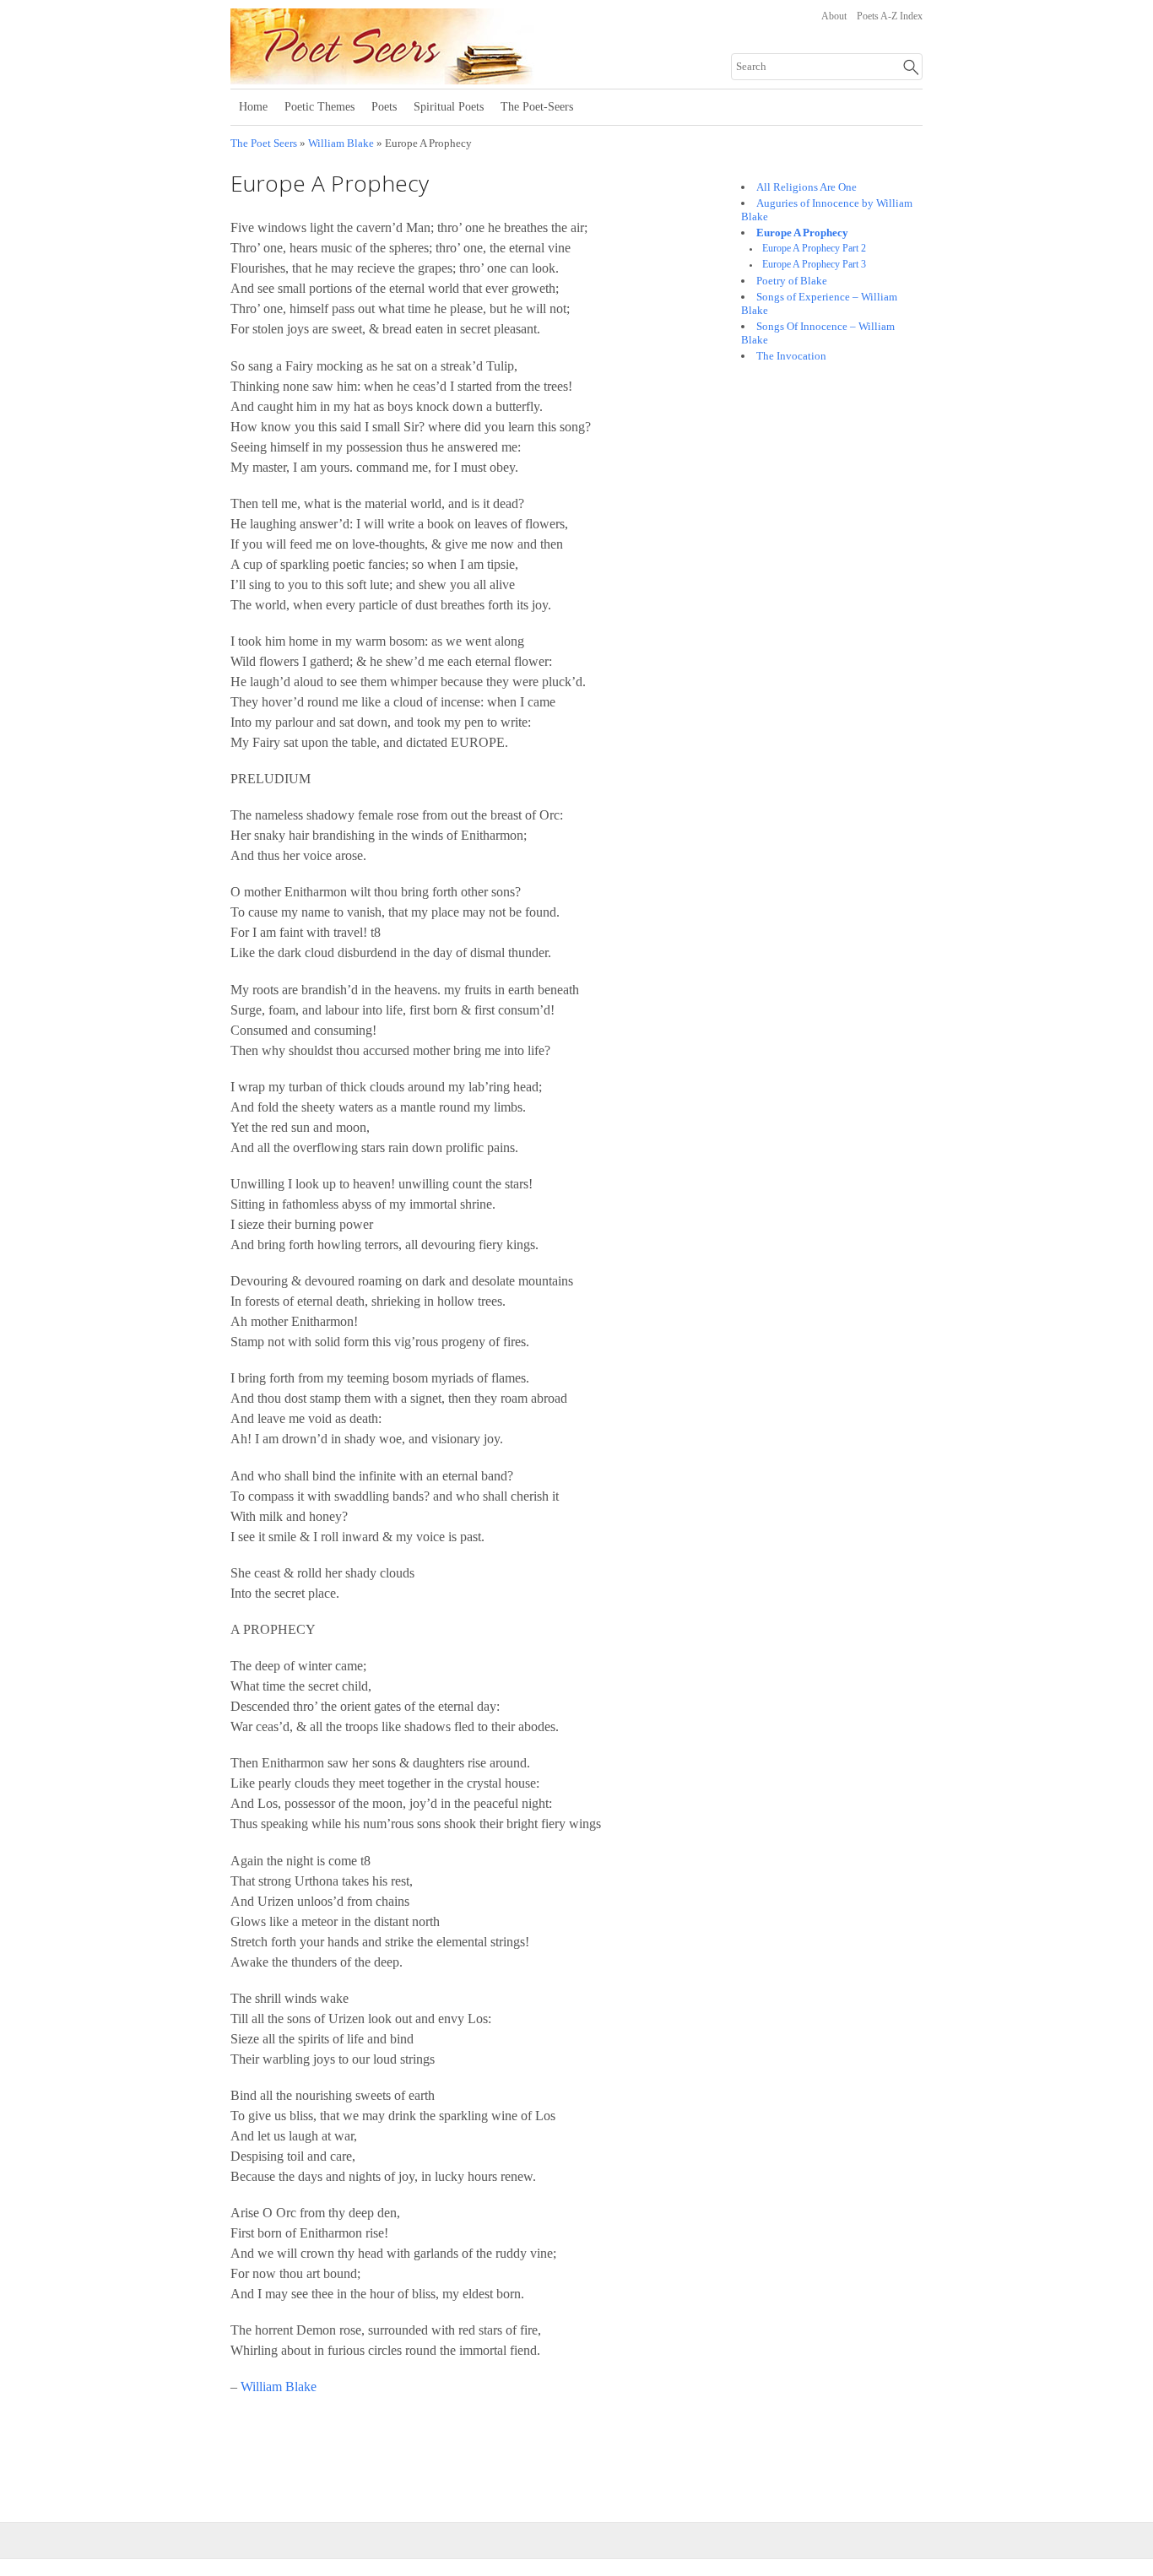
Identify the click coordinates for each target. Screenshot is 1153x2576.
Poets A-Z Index (890, 16)
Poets (384, 107)
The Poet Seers (264, 143)
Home (253, 107)
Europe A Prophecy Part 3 (814, 265)
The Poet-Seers (537, 107)
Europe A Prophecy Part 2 (814, 249)
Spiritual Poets (449, 107)
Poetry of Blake (792, 281)
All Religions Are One (807, 187)
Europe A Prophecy (802, 233)
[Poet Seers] (439, 78)
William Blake (341, 143)
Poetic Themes (319, 107)
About (834, 16)
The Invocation (791, 356)
